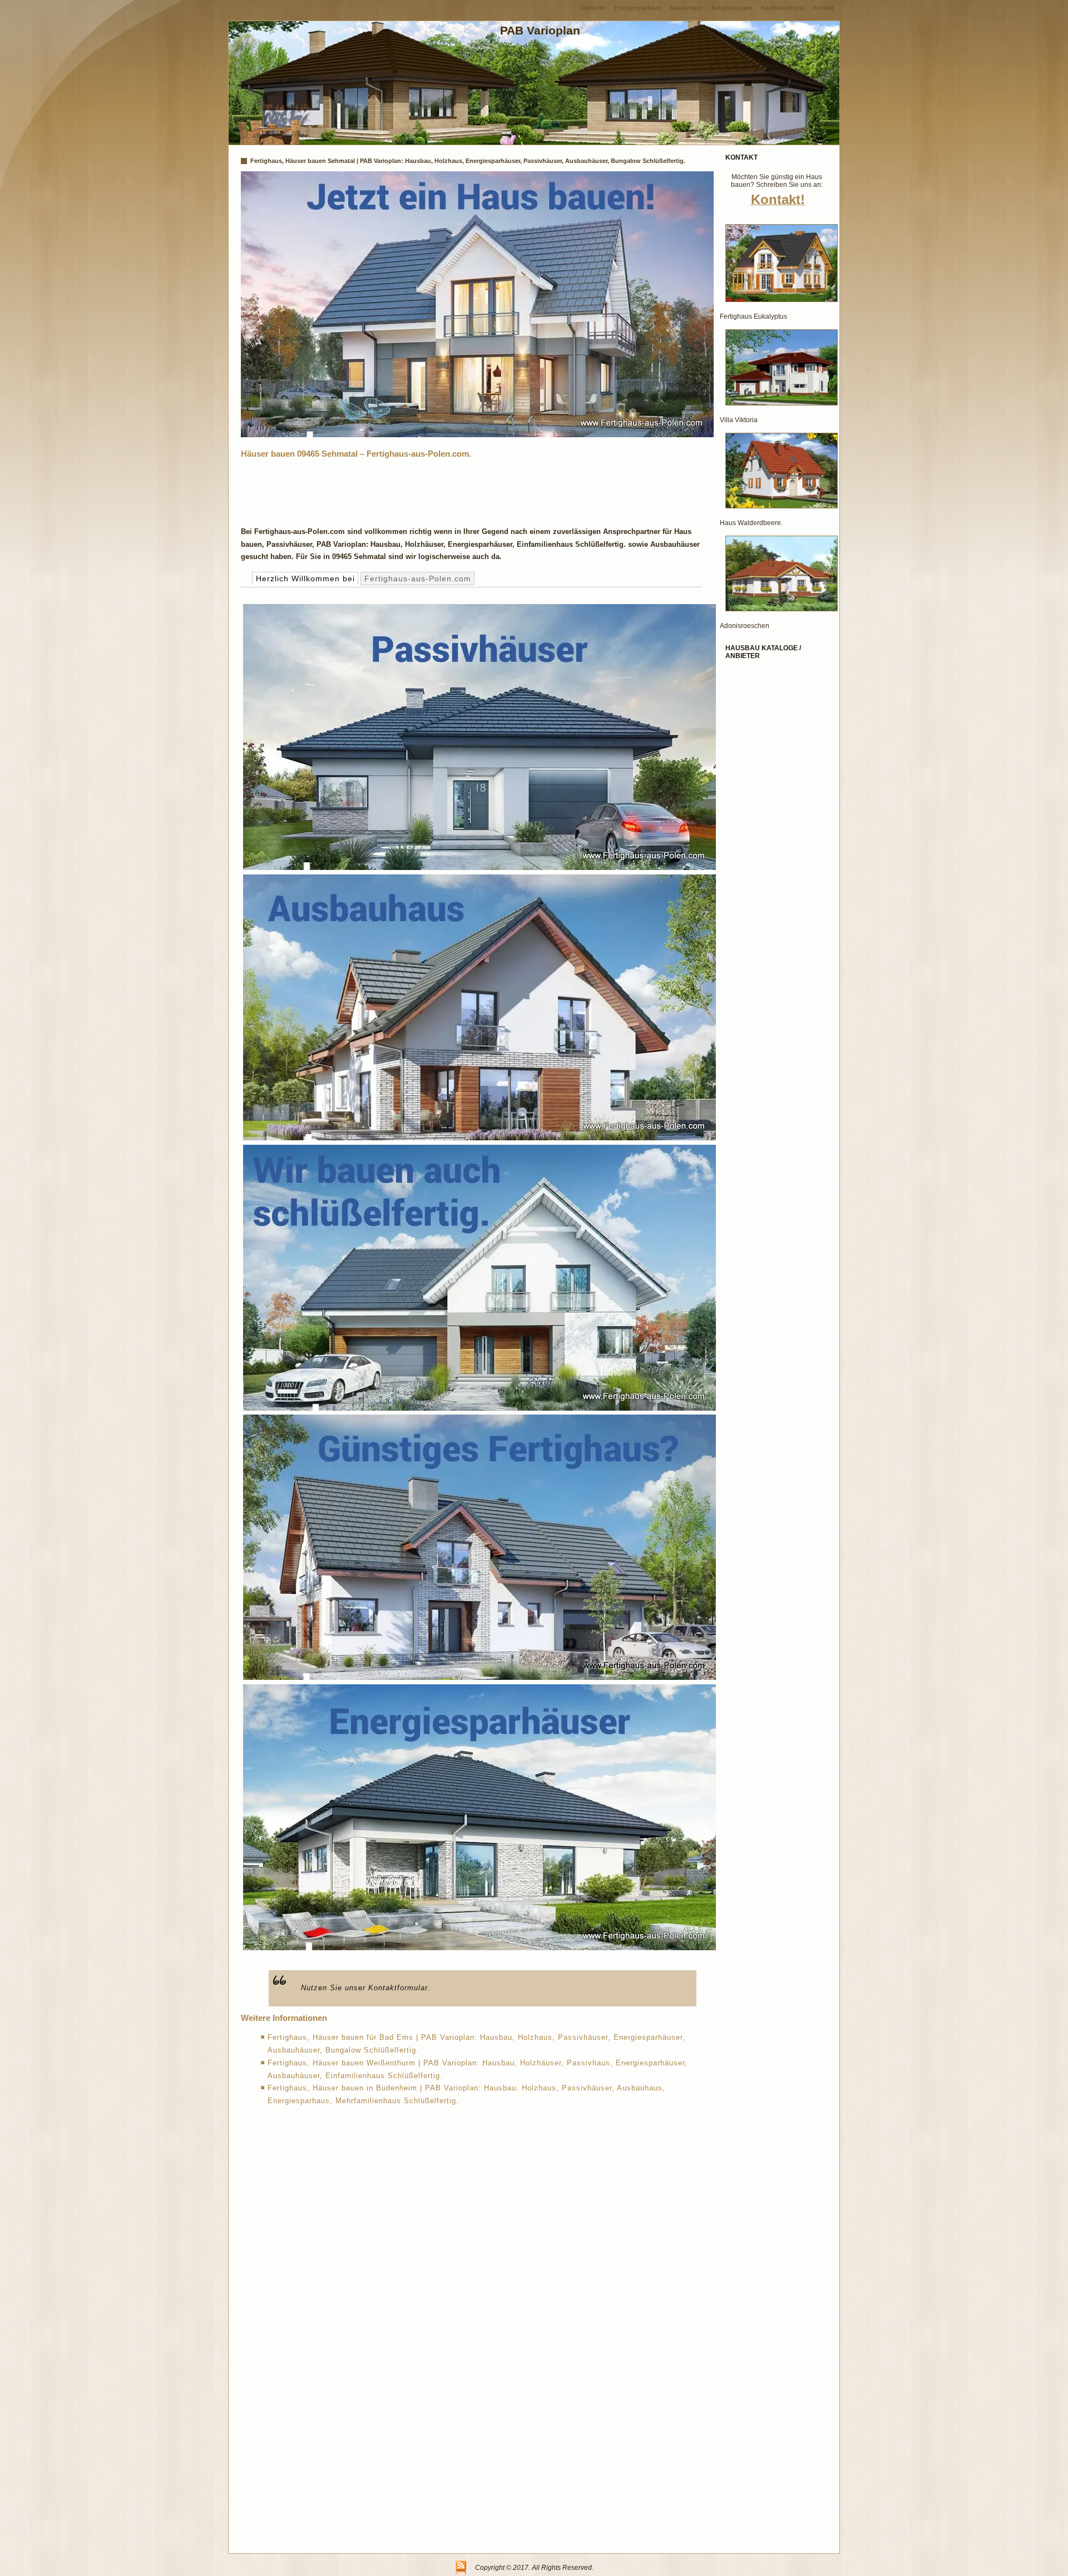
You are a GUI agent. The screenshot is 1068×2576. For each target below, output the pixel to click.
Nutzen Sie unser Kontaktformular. (366, 1988)
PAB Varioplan (540, 30)
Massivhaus (686, 8)
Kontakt (824, 8)
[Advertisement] (443, 490)
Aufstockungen (732, 8)
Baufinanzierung (783, 8)
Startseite (593, 8)
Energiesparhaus (638, 8)
